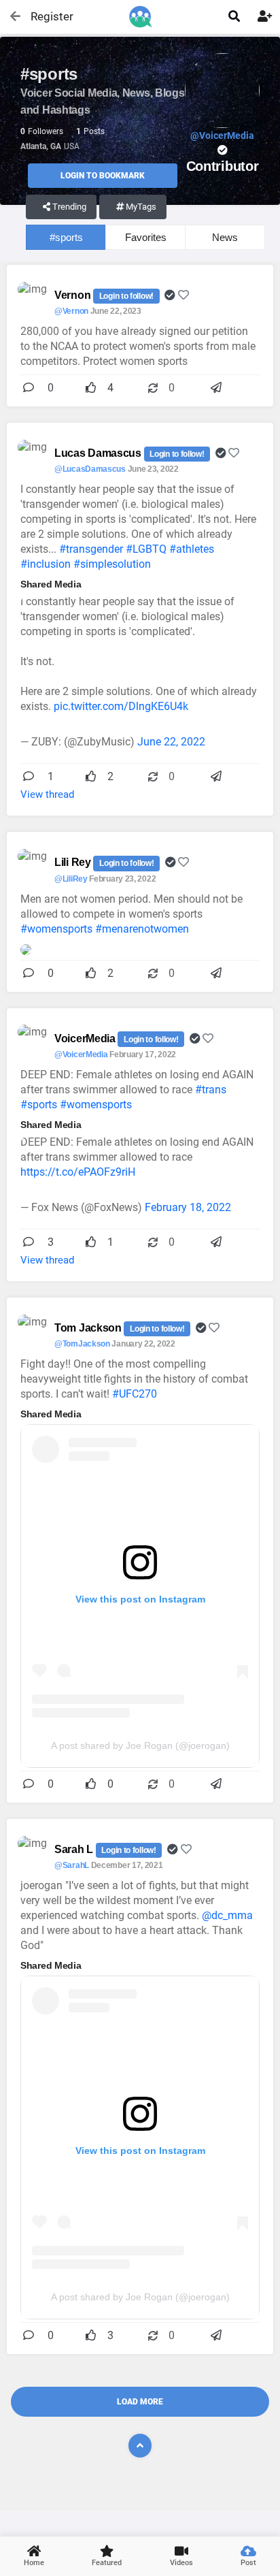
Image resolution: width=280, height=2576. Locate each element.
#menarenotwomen (142, 929)
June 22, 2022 (171, 742)
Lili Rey (74, 862)
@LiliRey (71, 879)
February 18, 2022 (188, 1207)
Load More (140, 2402)
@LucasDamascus (90, 469)
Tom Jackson (89, 1328)
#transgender (91, 549)
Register (46, 16)
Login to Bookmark (103, 176)
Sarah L (75, 1849)
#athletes (192, 549)
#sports (66, 237)
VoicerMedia (86, 1039)
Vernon (74, 295)
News (225, 237)
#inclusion (46, 564)
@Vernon (71, 311)
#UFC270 (135, 1394)
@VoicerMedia (81, 1054)
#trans (211, 1090)
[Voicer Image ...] (26, 949)
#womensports (56, 929)
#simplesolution (112, 564)
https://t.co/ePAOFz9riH (78, 1172)
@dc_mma (227, 1915)
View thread (47, 794)
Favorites (146, 237)
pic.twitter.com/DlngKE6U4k (121, 706)
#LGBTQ (146, 549)
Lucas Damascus (99, 453)
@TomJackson (82, 1344)
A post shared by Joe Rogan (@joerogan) (140, 1745)
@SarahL (72, 1865)
